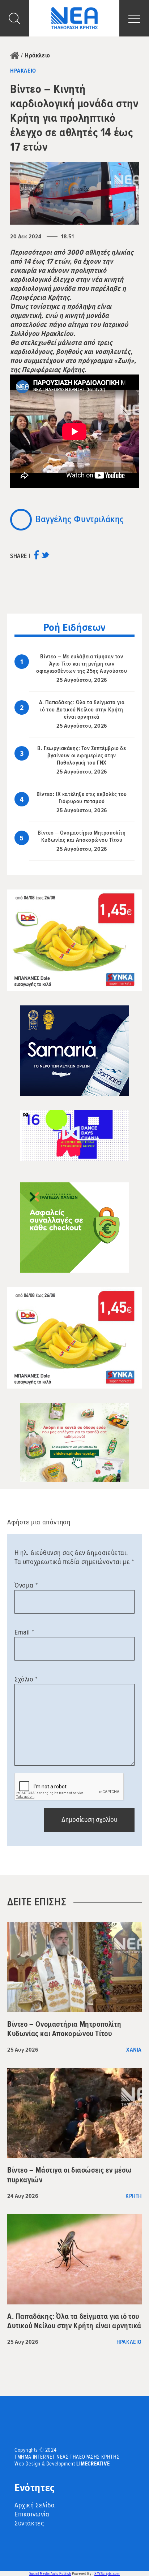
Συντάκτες (29, 2523)
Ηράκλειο (37, 55)
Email (24, 1632)
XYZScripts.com (107, 2574)
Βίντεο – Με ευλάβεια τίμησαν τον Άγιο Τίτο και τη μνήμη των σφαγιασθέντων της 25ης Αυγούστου (82, 664)
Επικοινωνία (32, 2514)
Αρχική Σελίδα (35, 2505)
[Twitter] (45, 557)
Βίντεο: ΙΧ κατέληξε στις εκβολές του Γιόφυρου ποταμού (82, 798)
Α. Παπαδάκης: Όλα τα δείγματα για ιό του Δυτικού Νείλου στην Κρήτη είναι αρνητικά (82, 710)
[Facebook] (36, 557)
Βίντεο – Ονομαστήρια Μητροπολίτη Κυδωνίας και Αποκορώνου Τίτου (82, 836)
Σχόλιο (26, 1679)
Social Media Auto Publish (50, 2574)
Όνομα (26, 1585)
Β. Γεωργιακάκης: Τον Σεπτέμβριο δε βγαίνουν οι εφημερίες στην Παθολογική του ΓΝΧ (82, 756)
